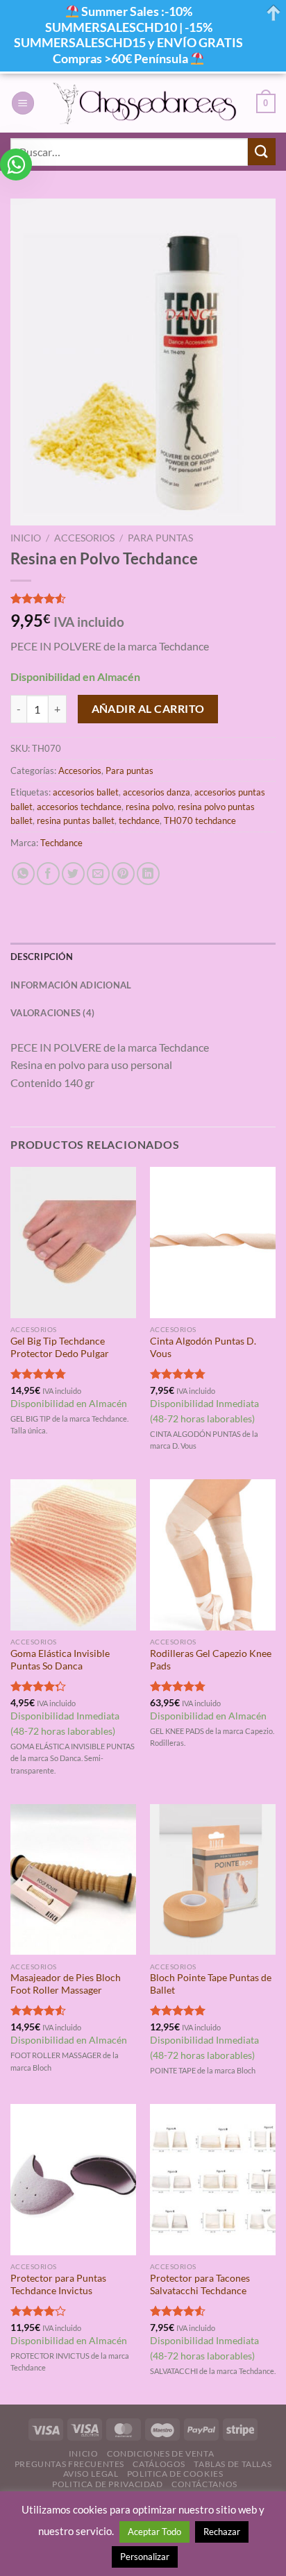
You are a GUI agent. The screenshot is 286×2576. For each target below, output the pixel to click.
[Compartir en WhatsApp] (23, 874)
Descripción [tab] (42, 957)
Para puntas (160, 538)
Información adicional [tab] (71, 985)
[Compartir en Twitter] (73, 874)
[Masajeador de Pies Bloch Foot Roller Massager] (73, 1879)
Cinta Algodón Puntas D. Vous (203, 1347)
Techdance (61, 843)
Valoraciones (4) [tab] (52, 1013)
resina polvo (150, 807)
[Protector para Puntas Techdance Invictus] (73, 2179)
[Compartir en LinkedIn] (148, 874)
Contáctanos (204, 2484)
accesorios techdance (79, 807)
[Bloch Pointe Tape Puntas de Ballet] (213, 1879)
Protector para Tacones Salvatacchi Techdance (200, 2284)
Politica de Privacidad (107, 2484)
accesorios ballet (86, 792)
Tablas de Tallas (233, 2464)
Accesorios (84, 538)
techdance (139, 820)
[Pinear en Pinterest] (123, 874)
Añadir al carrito (148, 709)
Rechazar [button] (222, 2532)
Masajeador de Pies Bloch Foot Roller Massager (66, 1984)
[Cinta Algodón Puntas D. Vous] (213, 1242)
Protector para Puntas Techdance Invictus (58, 2284)
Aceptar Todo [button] (154, 2532)
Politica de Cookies (175, 2474)
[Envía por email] (98, 874)
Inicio (26, 538)
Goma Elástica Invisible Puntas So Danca (60, 1660)
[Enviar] (262, 152)
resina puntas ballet (76, 820)
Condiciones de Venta (160, 2453)
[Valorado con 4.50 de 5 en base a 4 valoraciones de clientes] (143, 598)
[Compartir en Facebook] (48, 874)
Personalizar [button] (145, 2557)
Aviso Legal (91, 2474)
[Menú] (23, 103)
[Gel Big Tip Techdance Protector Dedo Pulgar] (73, 1242)
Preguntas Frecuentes (69, 2464)
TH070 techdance (200, 820)
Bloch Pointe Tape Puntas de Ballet (211, 1984)
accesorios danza (157, 792)
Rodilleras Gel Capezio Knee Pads (211, 1660)
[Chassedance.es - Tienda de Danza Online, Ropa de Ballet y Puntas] (145, 103)
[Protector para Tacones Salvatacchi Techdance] (213, 2179)
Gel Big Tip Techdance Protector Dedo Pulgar (60, 1347)
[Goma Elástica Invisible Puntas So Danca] (73, 1555)
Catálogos (159, 2464)
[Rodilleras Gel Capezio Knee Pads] (213, 1555)
